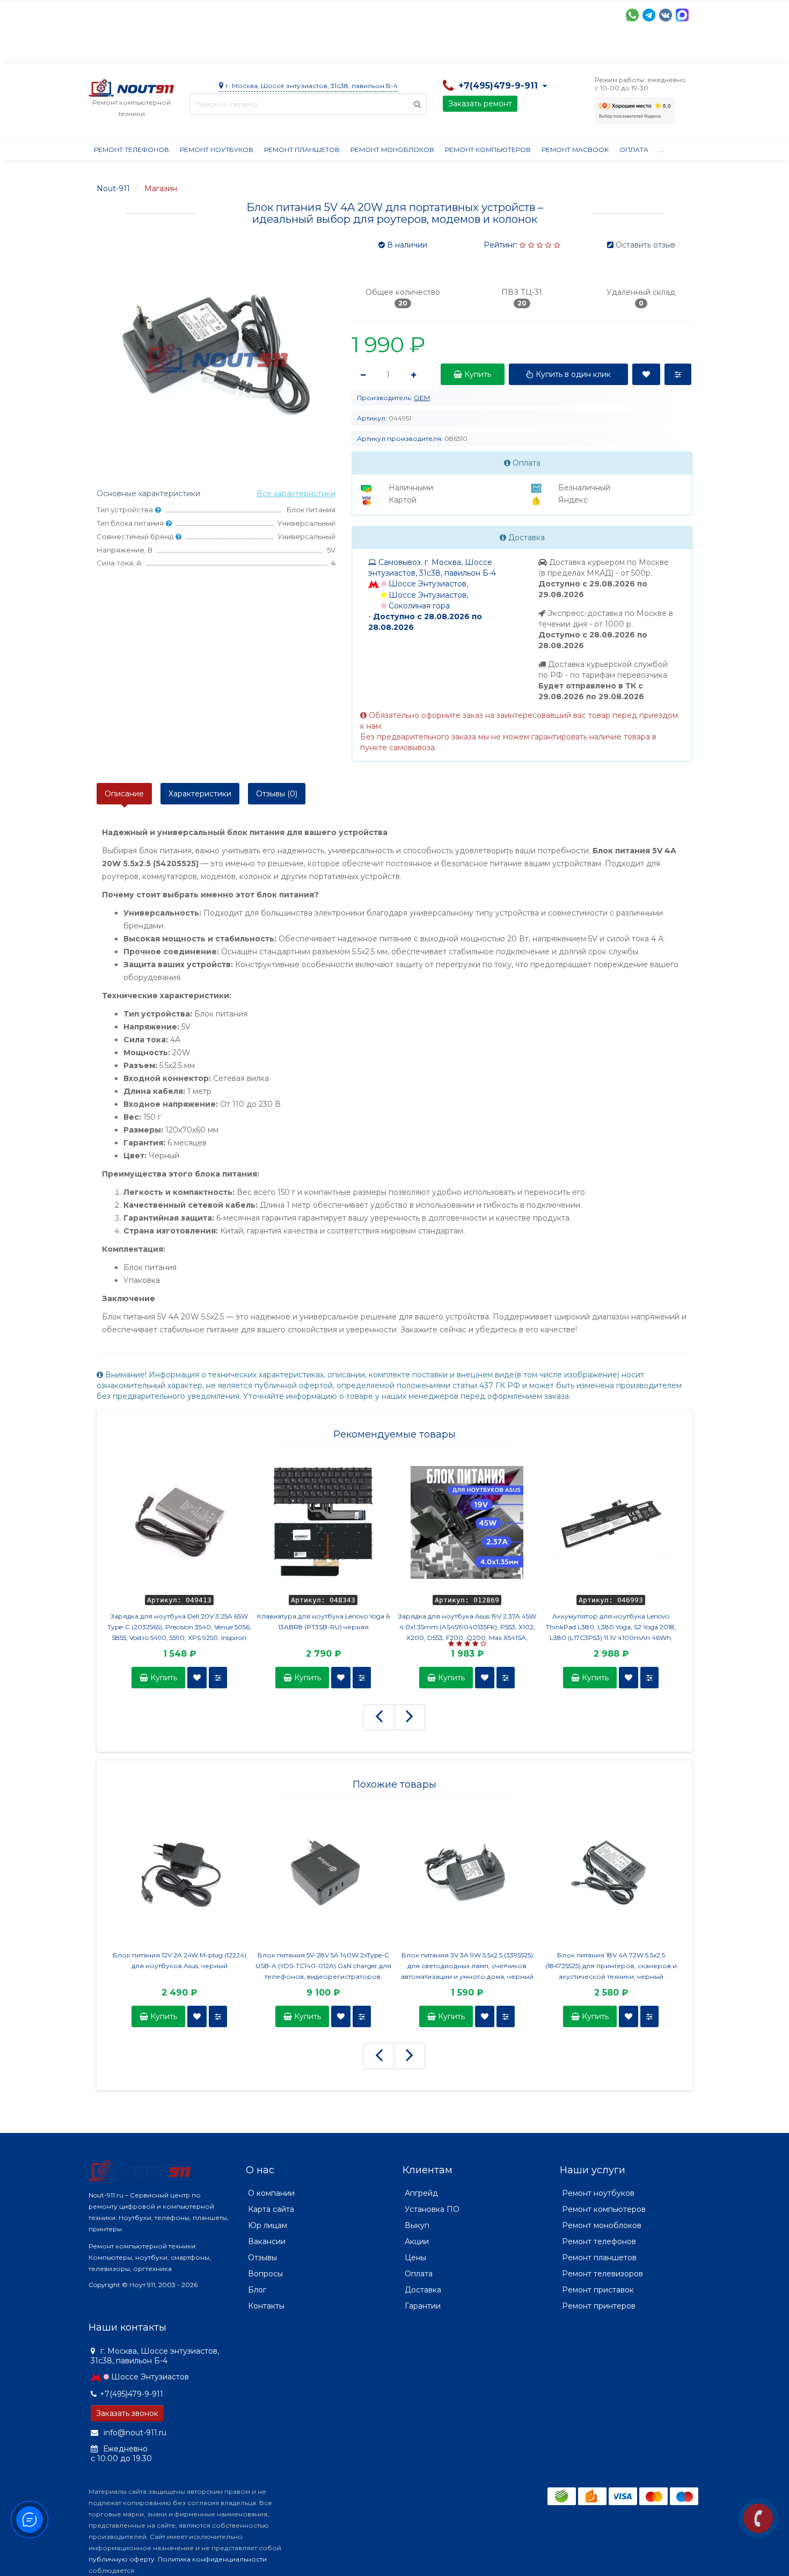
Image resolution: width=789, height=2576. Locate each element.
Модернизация (377, 48)
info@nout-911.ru (134, 2433)
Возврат (439, 48)
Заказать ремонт (480, 104)
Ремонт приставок (598, 2290)
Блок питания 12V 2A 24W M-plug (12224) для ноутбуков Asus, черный (180, 1960)
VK (666, 15)
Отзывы (537, 48)
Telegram (649, 15)
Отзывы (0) (277, 794)
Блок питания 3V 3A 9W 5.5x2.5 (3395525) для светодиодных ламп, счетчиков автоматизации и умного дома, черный (467, 1966)
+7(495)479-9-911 (131, 2394)
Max (682, 15)
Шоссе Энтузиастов (150, 2377)
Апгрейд (421, 2193)
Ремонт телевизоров (602, 2274)
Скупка (318, 48)
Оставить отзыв (645, 245)
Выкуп (417, 2225)
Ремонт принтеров (599, 2306)
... (662, 150)
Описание (124, 794)
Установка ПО (432, 2209)
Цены (415, 2258)
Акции (276, 48)
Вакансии (267, 2241)
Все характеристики (296, 494)
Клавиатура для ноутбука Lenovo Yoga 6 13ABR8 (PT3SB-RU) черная (323, 1621)
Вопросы (265, 2274)
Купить (163, 1678)
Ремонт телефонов (131, 150)
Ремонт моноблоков (392, 150)
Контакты (586, 48)
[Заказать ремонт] (758, 2518)
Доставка (186, 48)
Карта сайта (271, 2209)
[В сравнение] (218, 1678)
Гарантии (489, 48)
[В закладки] (197, 1678)
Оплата (234, 48)
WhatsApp (632, 15)
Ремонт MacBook (575, 150)
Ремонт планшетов (302, 150)
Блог (257, 2290)
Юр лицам (268, 2225)
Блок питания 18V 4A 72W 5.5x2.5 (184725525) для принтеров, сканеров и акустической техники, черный (611, 1966)
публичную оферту (122, 2559)
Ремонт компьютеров (488, 150)
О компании (128, 48)
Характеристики (200, 794)
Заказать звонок (127, 2413)
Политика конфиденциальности (212, 2559)
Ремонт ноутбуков (217, 150)
